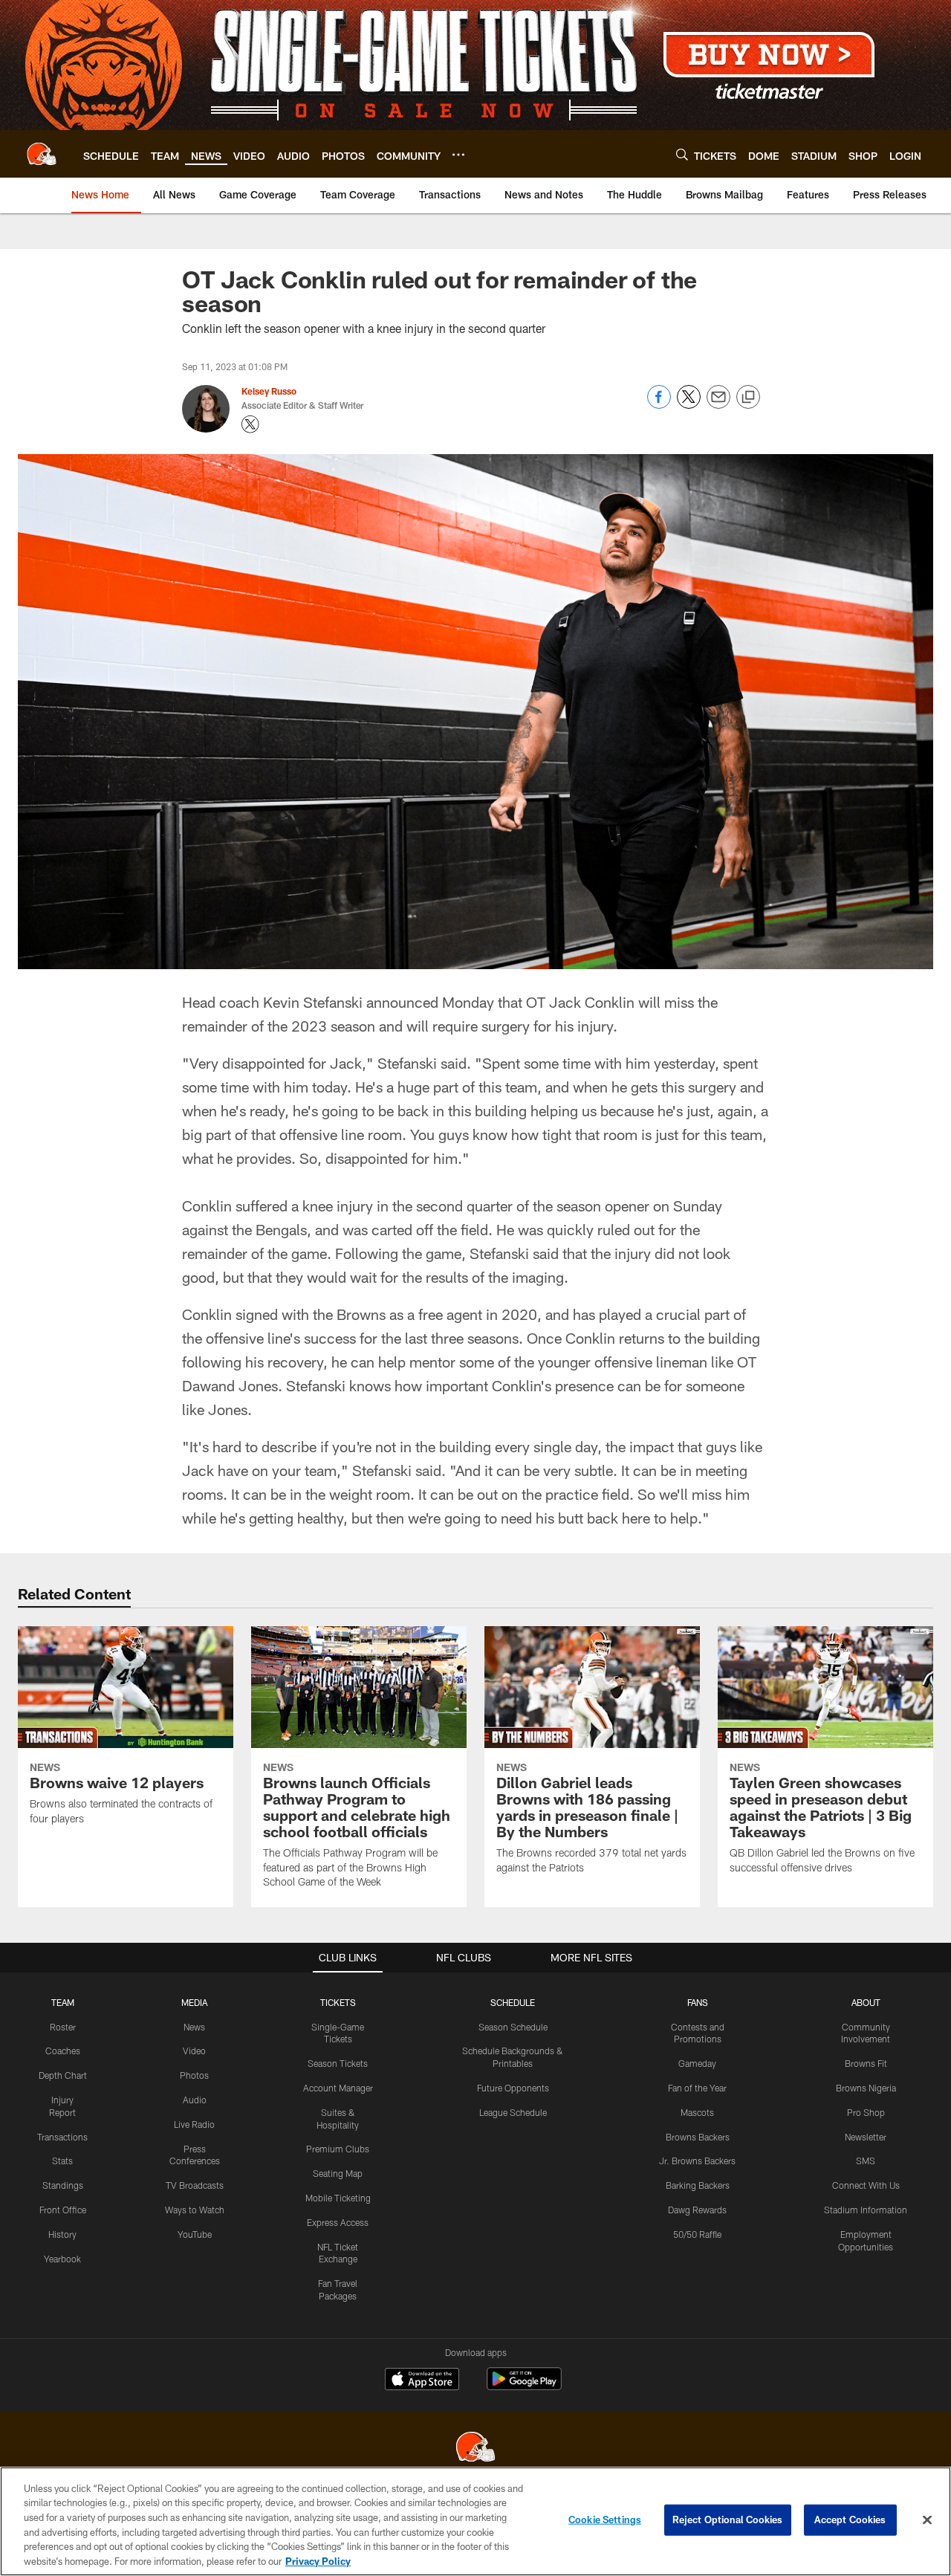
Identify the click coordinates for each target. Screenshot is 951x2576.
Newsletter (866, 2137)
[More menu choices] (458, 155)
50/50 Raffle (697, 2234)
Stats (62, 2161)
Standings (63, 2185)
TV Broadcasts (195, 2185)
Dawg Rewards (697, 2210)
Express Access (338, 2222)
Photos (194, 2075)
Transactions (62, 2137)
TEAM (63, 2002)
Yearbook (62, 2259)
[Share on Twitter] (689, 405)
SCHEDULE (513, 2002)
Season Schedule (513, 2027)
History (62, 2234)
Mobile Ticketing (338, 2198)
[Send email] (718, 405)
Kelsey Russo (269, 391)
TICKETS (338, 2002)
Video (194, 2051)
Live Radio (194, 2124)
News (194, 2027)
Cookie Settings (605, 2520)
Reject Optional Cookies (728, 2520)
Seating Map (338, 2173)
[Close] (927, 2520)
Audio (195, 2100)
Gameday (697, 2063)
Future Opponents (513, 2088)
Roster (63, 2027)
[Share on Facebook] (659, 405)
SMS (866, 2161)
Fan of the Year (697, 2088)
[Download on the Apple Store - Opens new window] (422, 2381)
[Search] (682, 154)
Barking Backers (698, 2185)
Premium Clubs (338, 2149)
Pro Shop (866, 2112)
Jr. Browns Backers (697, 2161)
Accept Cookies (850, 2520)
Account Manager (338, 2088)
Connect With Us (866, 2185)
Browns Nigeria (866, 2088)
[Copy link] (748, 398)
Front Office (63, 2210)
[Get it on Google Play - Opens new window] (524, 2386)
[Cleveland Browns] (475, 2449)
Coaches (63, 2051)
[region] (475, 2521)
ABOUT (866, 2002)
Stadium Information (866, 2210)
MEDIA (194, 2002)
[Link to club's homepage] (42, 154)
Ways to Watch (195, 2210)
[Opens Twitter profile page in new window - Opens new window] (250, 424)
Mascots (697, 2112)
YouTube (195, 2234)
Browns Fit (866, 2063)
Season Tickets (338, 2063)
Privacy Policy (318, 2560)
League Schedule (513, 2112)
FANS (698, 2002)
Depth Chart (63, 2075)
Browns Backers (698, 2137)
